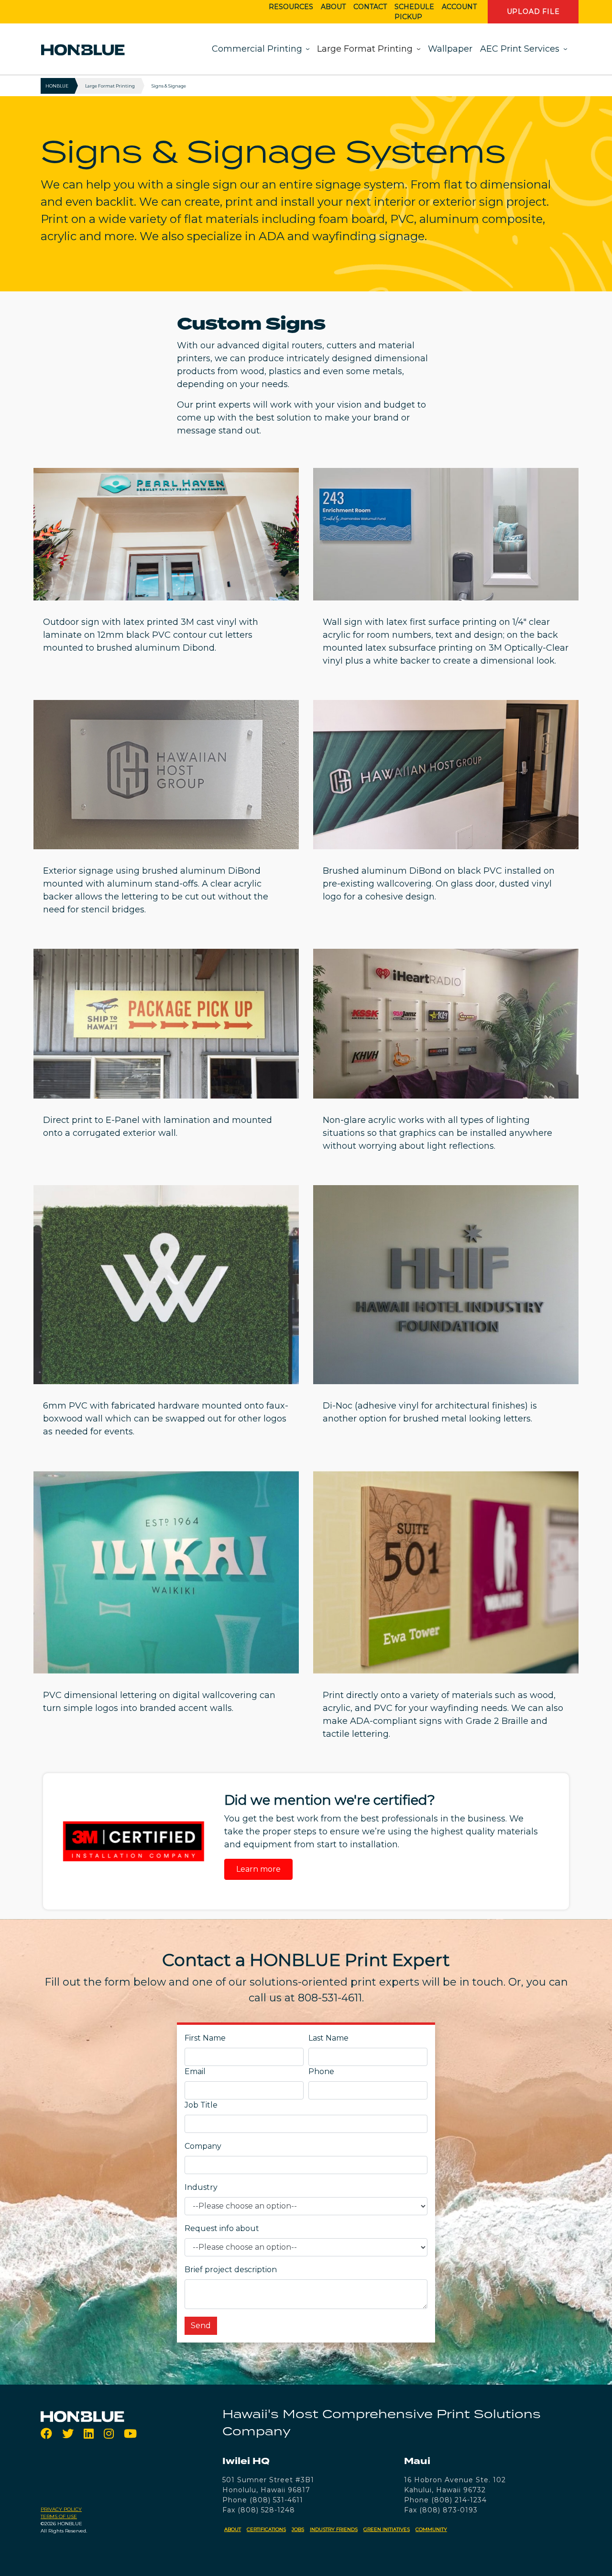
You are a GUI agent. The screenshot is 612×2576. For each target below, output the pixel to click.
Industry (201, 2187)
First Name (205, 2038)
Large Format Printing (365, 49)
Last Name (328, 2038)
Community (431, 2529)
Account (459, 7)
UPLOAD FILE (533, 11)
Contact (370, 7)
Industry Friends (334, 2529)
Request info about (222, 2228)
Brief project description (231, 2270)
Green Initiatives (387, 2529)
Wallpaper (450, 49)
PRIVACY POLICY (61, 2509)
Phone (321, 2071)
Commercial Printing (257, 49)
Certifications (266, 2529)
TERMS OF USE (59, 2516)
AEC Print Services (520, 49)
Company (203, 2146)
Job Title (201, 2105)
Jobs (298, 2529)
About (333, 7)
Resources (291, 7)
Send (201, 2326)
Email (195, 2071)
